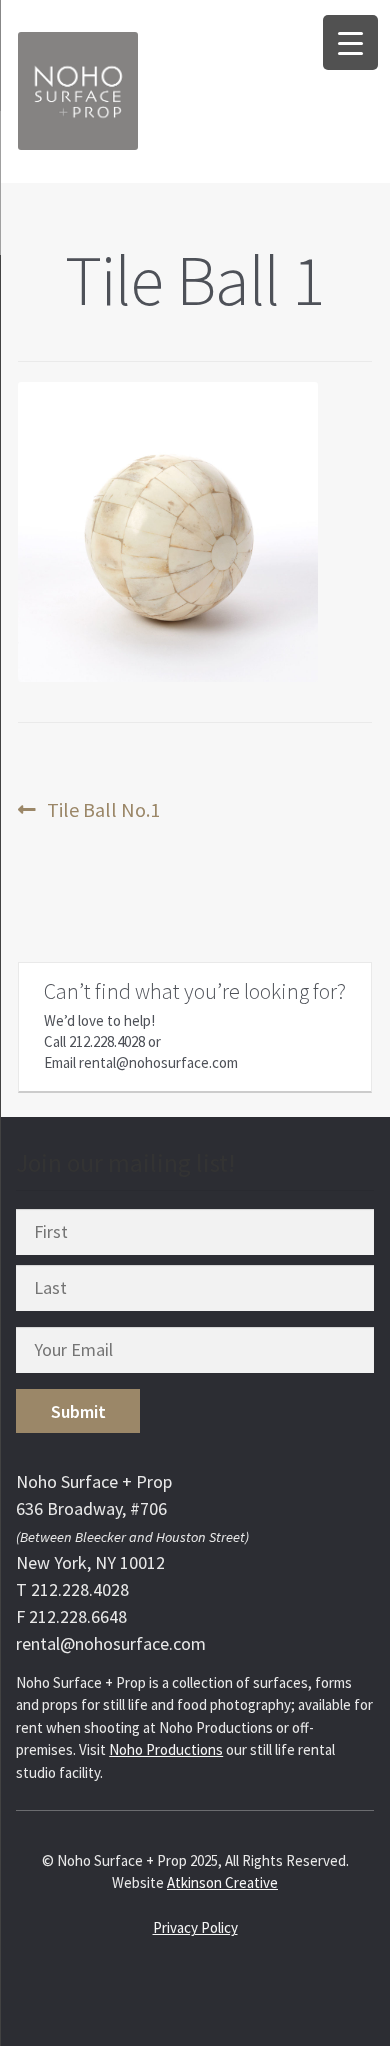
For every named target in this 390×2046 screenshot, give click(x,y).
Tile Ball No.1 (103, 810)
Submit (78, 1411)
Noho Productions (166, 1749)
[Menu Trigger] (350, 42)
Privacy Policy (195, 1927)
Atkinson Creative (222, 1882)
